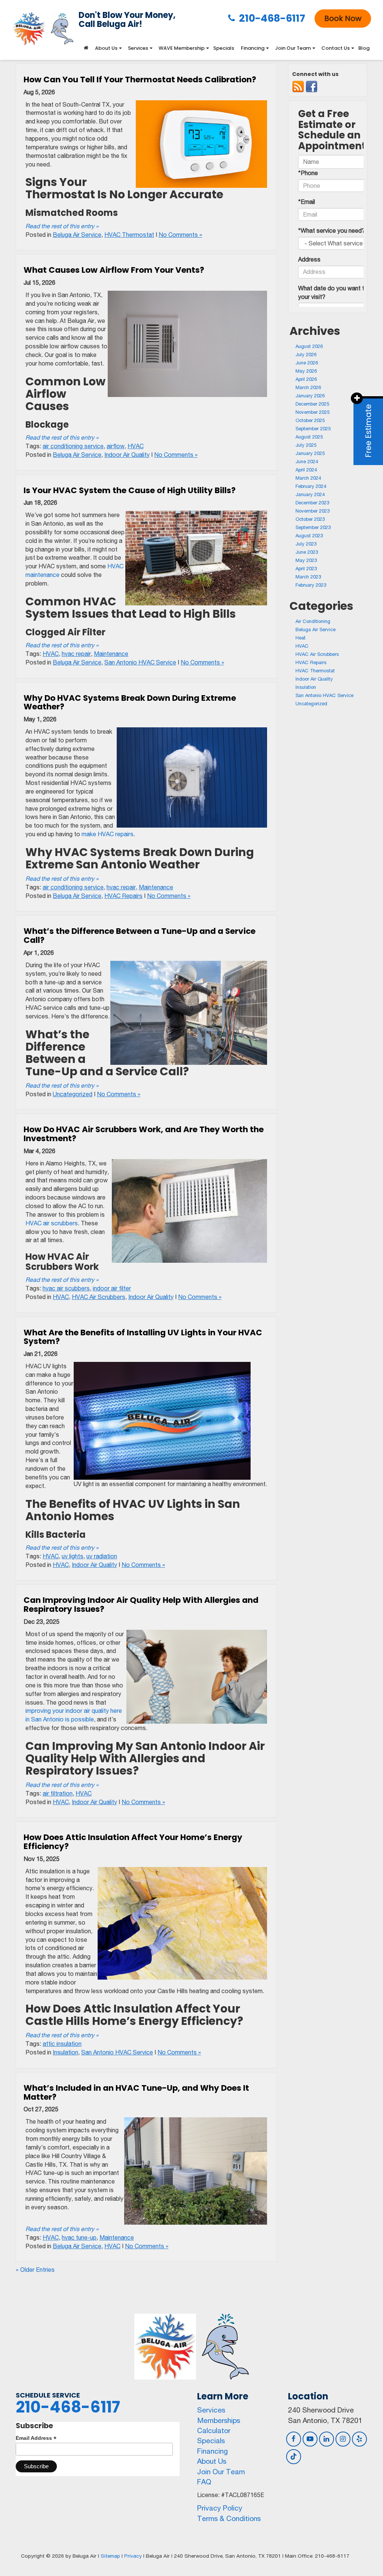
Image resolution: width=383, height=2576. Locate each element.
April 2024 (306, 470)
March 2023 (308, 577)
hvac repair (76, 654)
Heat (301, 638)
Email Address (36, 2438)
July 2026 (306, 355)
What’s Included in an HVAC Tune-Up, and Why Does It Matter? (136, 2092)
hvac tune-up (79, 2237)
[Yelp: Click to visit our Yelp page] (359, 2439)
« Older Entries (35, 2270)
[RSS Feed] (298, 87)
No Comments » (180, 235)
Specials (224, 48)
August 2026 (309, 346)
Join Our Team (221, 2472)
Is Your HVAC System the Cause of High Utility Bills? (130, 490)
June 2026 (307, 363)
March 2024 (308, 478)
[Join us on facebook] (312, 87)
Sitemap (110, 2556)
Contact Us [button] (335, 48)
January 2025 (310, 453)
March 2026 (308, 387)
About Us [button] (106, 48)
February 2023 (311, 585)
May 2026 (306, 371)
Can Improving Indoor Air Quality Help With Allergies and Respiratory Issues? (141, 1605)
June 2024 (307, 462)
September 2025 (313, 429)
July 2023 (306, 544)
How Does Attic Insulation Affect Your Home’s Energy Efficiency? (133, 1842)
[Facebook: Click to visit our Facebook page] (294, 2439)
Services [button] (138, 48)
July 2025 (306, 445)
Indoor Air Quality (127, 455)
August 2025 (309, 437)
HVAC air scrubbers (52, 1223)
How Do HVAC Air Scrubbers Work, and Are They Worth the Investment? (144, 1134)
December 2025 (312, 404)
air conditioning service (73, 446)
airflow (116, 446)
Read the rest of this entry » (62, 226)
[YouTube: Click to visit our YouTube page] (310, 2439)
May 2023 (306, 560)
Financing (212, 2451)
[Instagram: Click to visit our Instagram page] (343, 2439)
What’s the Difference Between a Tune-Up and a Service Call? (140, 936)
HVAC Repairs (123, 896)
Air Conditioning (313, 621)
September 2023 (313, 527)
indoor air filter (112, 1288)
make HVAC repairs (108, 834)
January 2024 (310, 494)
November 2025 (312, 412)
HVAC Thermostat (129, 235)
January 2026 (310, 396)
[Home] (86, 48)
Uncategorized (73, 1094)
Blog (364, 48)
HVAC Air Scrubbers (99, 1297)
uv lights (73, 1556)
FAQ (204, 2482)
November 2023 (312, 511)
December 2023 (312, 503)
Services (211, 2410)
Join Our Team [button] (293, 48)
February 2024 (311, 486)
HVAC (136, 446)
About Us (212, 2461)
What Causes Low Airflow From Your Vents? (114, 270)
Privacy (133, 2556)
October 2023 (310, 519)
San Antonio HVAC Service (140, 662)
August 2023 (309, 536)
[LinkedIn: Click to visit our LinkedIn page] (327, 2439)
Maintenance (111, 654)
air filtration (58, 1793)
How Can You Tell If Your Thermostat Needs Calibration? (140, 80)
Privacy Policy (220, 2508)
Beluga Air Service (77, 235)
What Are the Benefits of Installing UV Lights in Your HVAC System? (143, 1337)
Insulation (65, 2052)
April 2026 (306, 379)
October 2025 (310, 420)
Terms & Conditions (229, 2518)
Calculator (214, 2430)
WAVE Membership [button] (182, 48)
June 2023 (307, 552)
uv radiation (102, 1556)
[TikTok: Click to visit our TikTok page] (294, 2456)
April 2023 (306, 569)
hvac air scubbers (66, 1288)
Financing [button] (253, 48)
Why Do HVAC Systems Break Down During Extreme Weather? (130, 702)
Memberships (219, 2420)
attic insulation (62, 2044)
